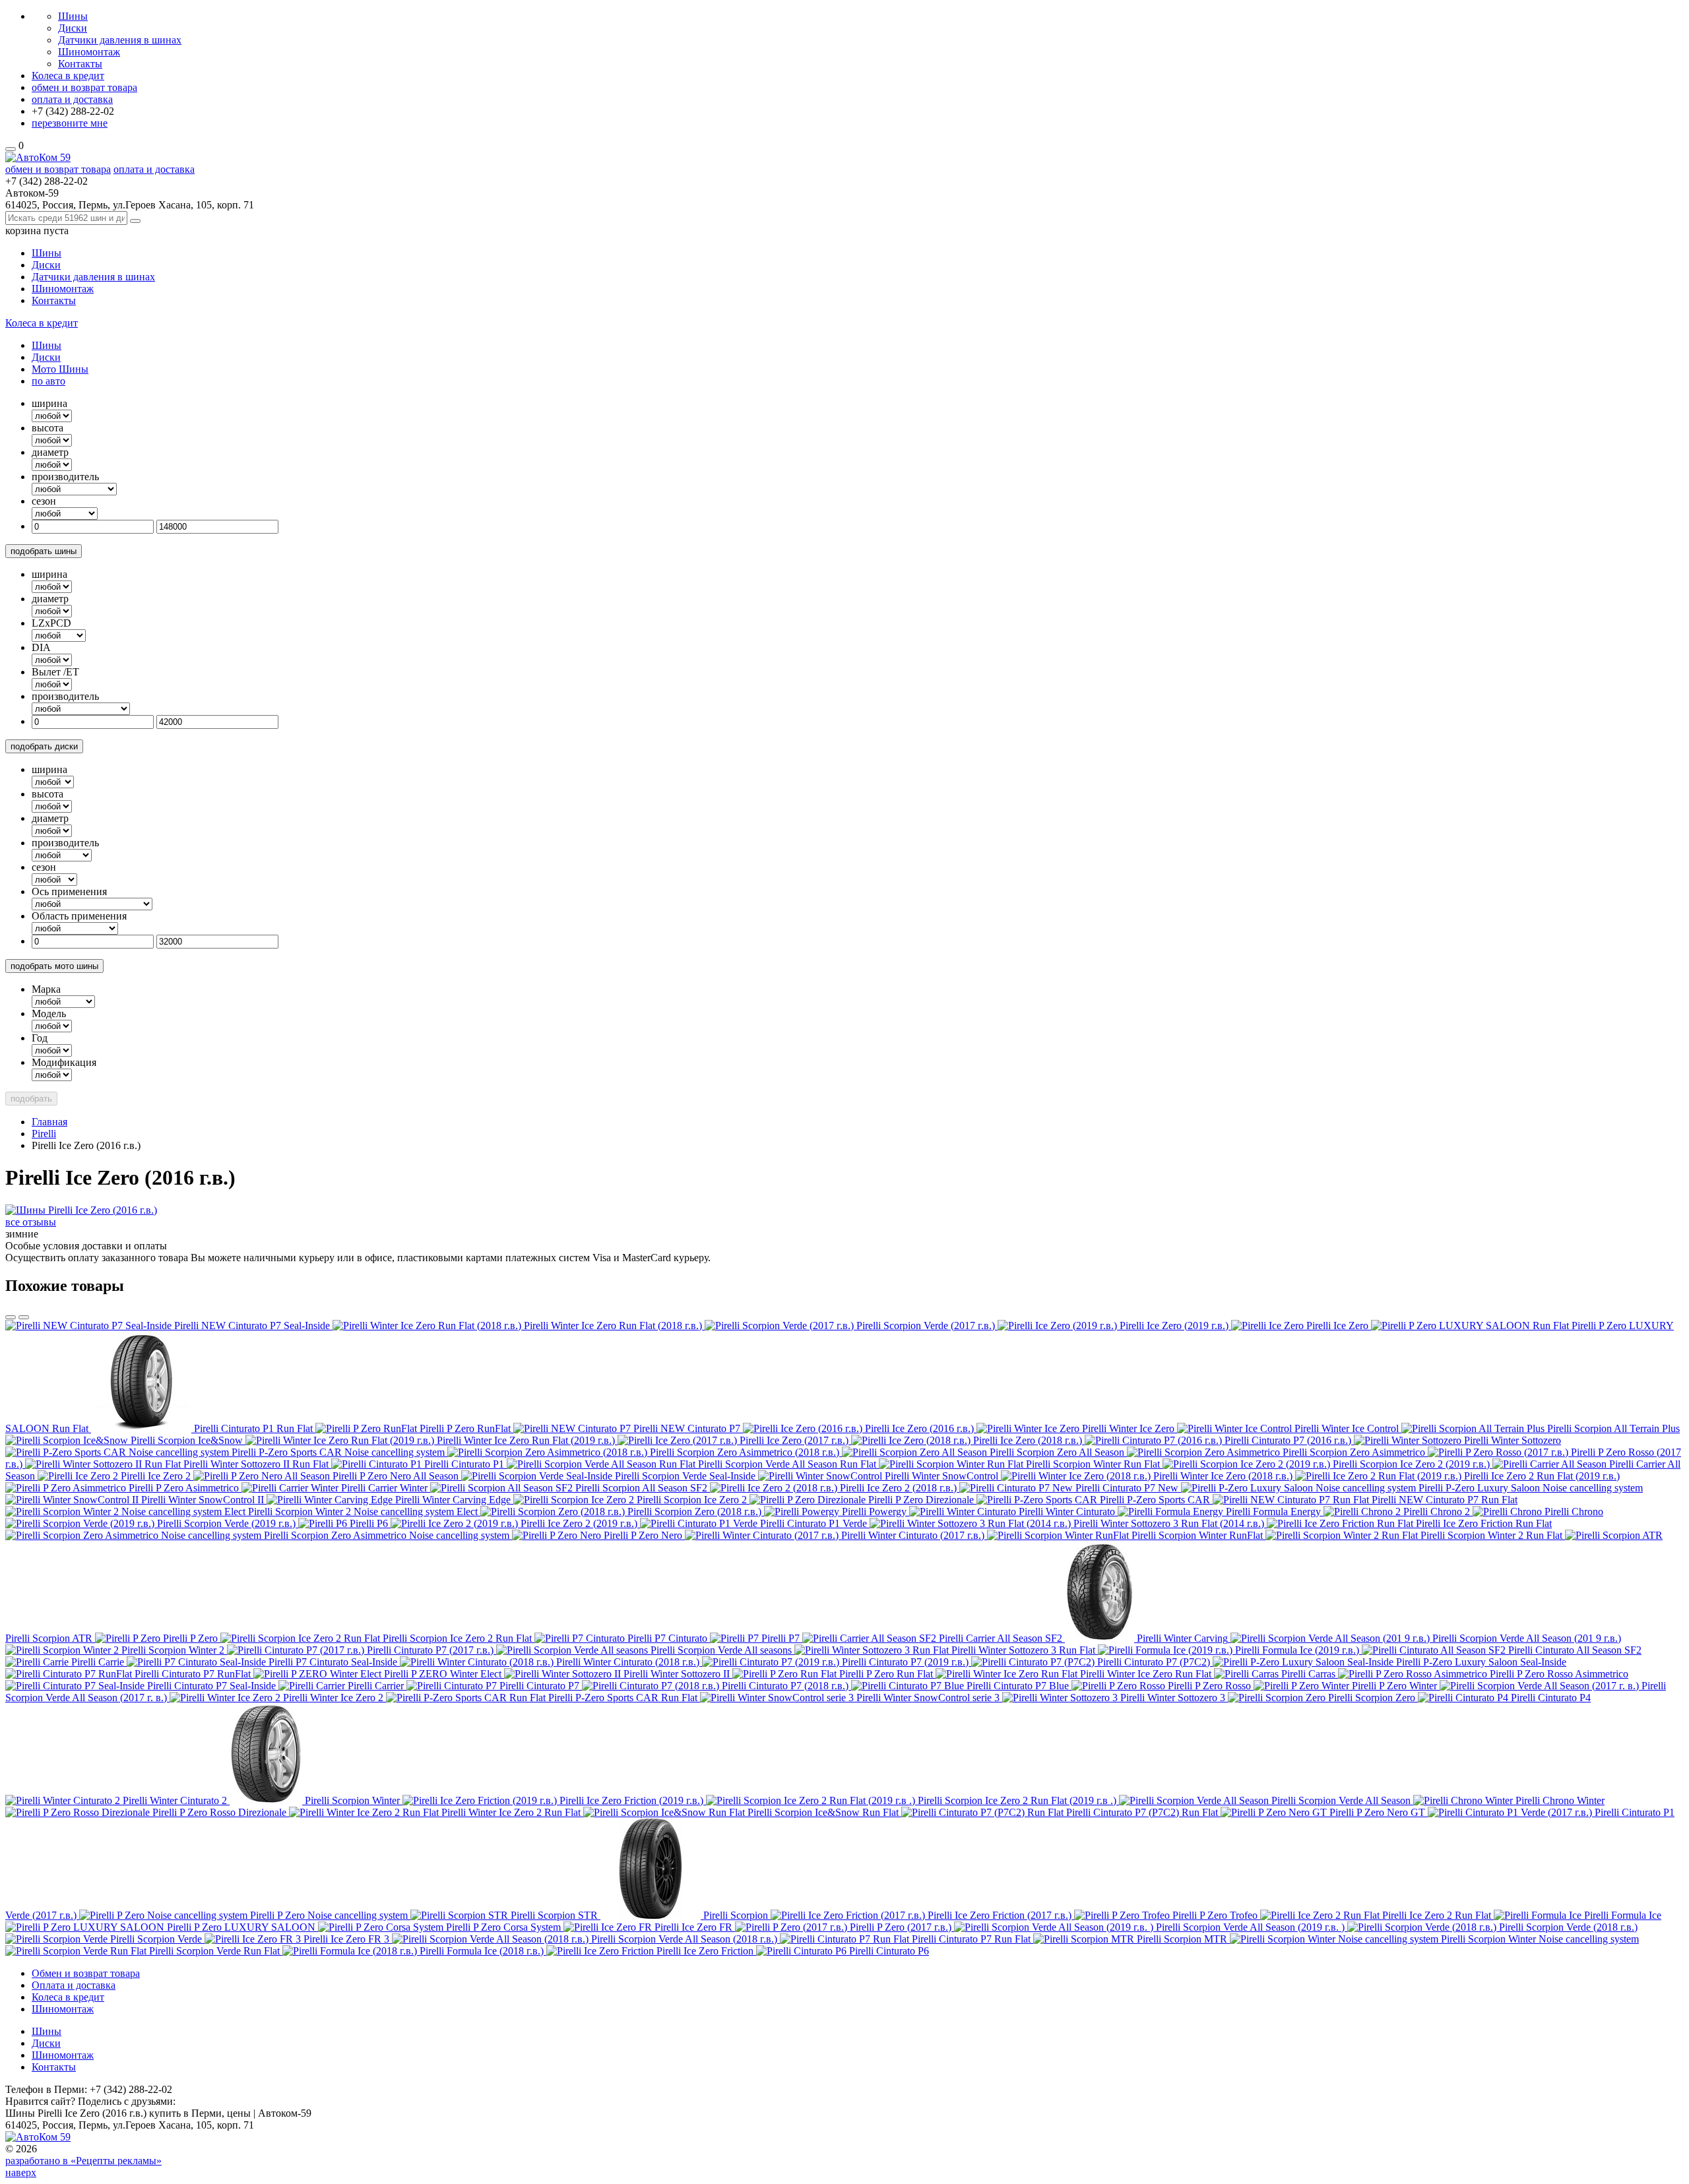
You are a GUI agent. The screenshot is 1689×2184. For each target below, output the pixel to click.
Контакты (80, 64)
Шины (73, 16)
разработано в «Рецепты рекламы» (83, 2161)
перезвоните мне (70, 123)
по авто (48, 381)
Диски (73, 28)
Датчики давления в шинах (120, 40)
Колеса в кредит (68, 76)
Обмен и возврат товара (86, 1973)
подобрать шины (44, 551)
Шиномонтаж (89, 52)
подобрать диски (44, 746)
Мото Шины (60, 369)
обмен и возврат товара (84, 87)
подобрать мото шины (54, 966)
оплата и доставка (72, 99)
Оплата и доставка (74, 1985)
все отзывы (31, 1222)
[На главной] (38, 157)
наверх (21, 2172)
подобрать (31, 1099)
